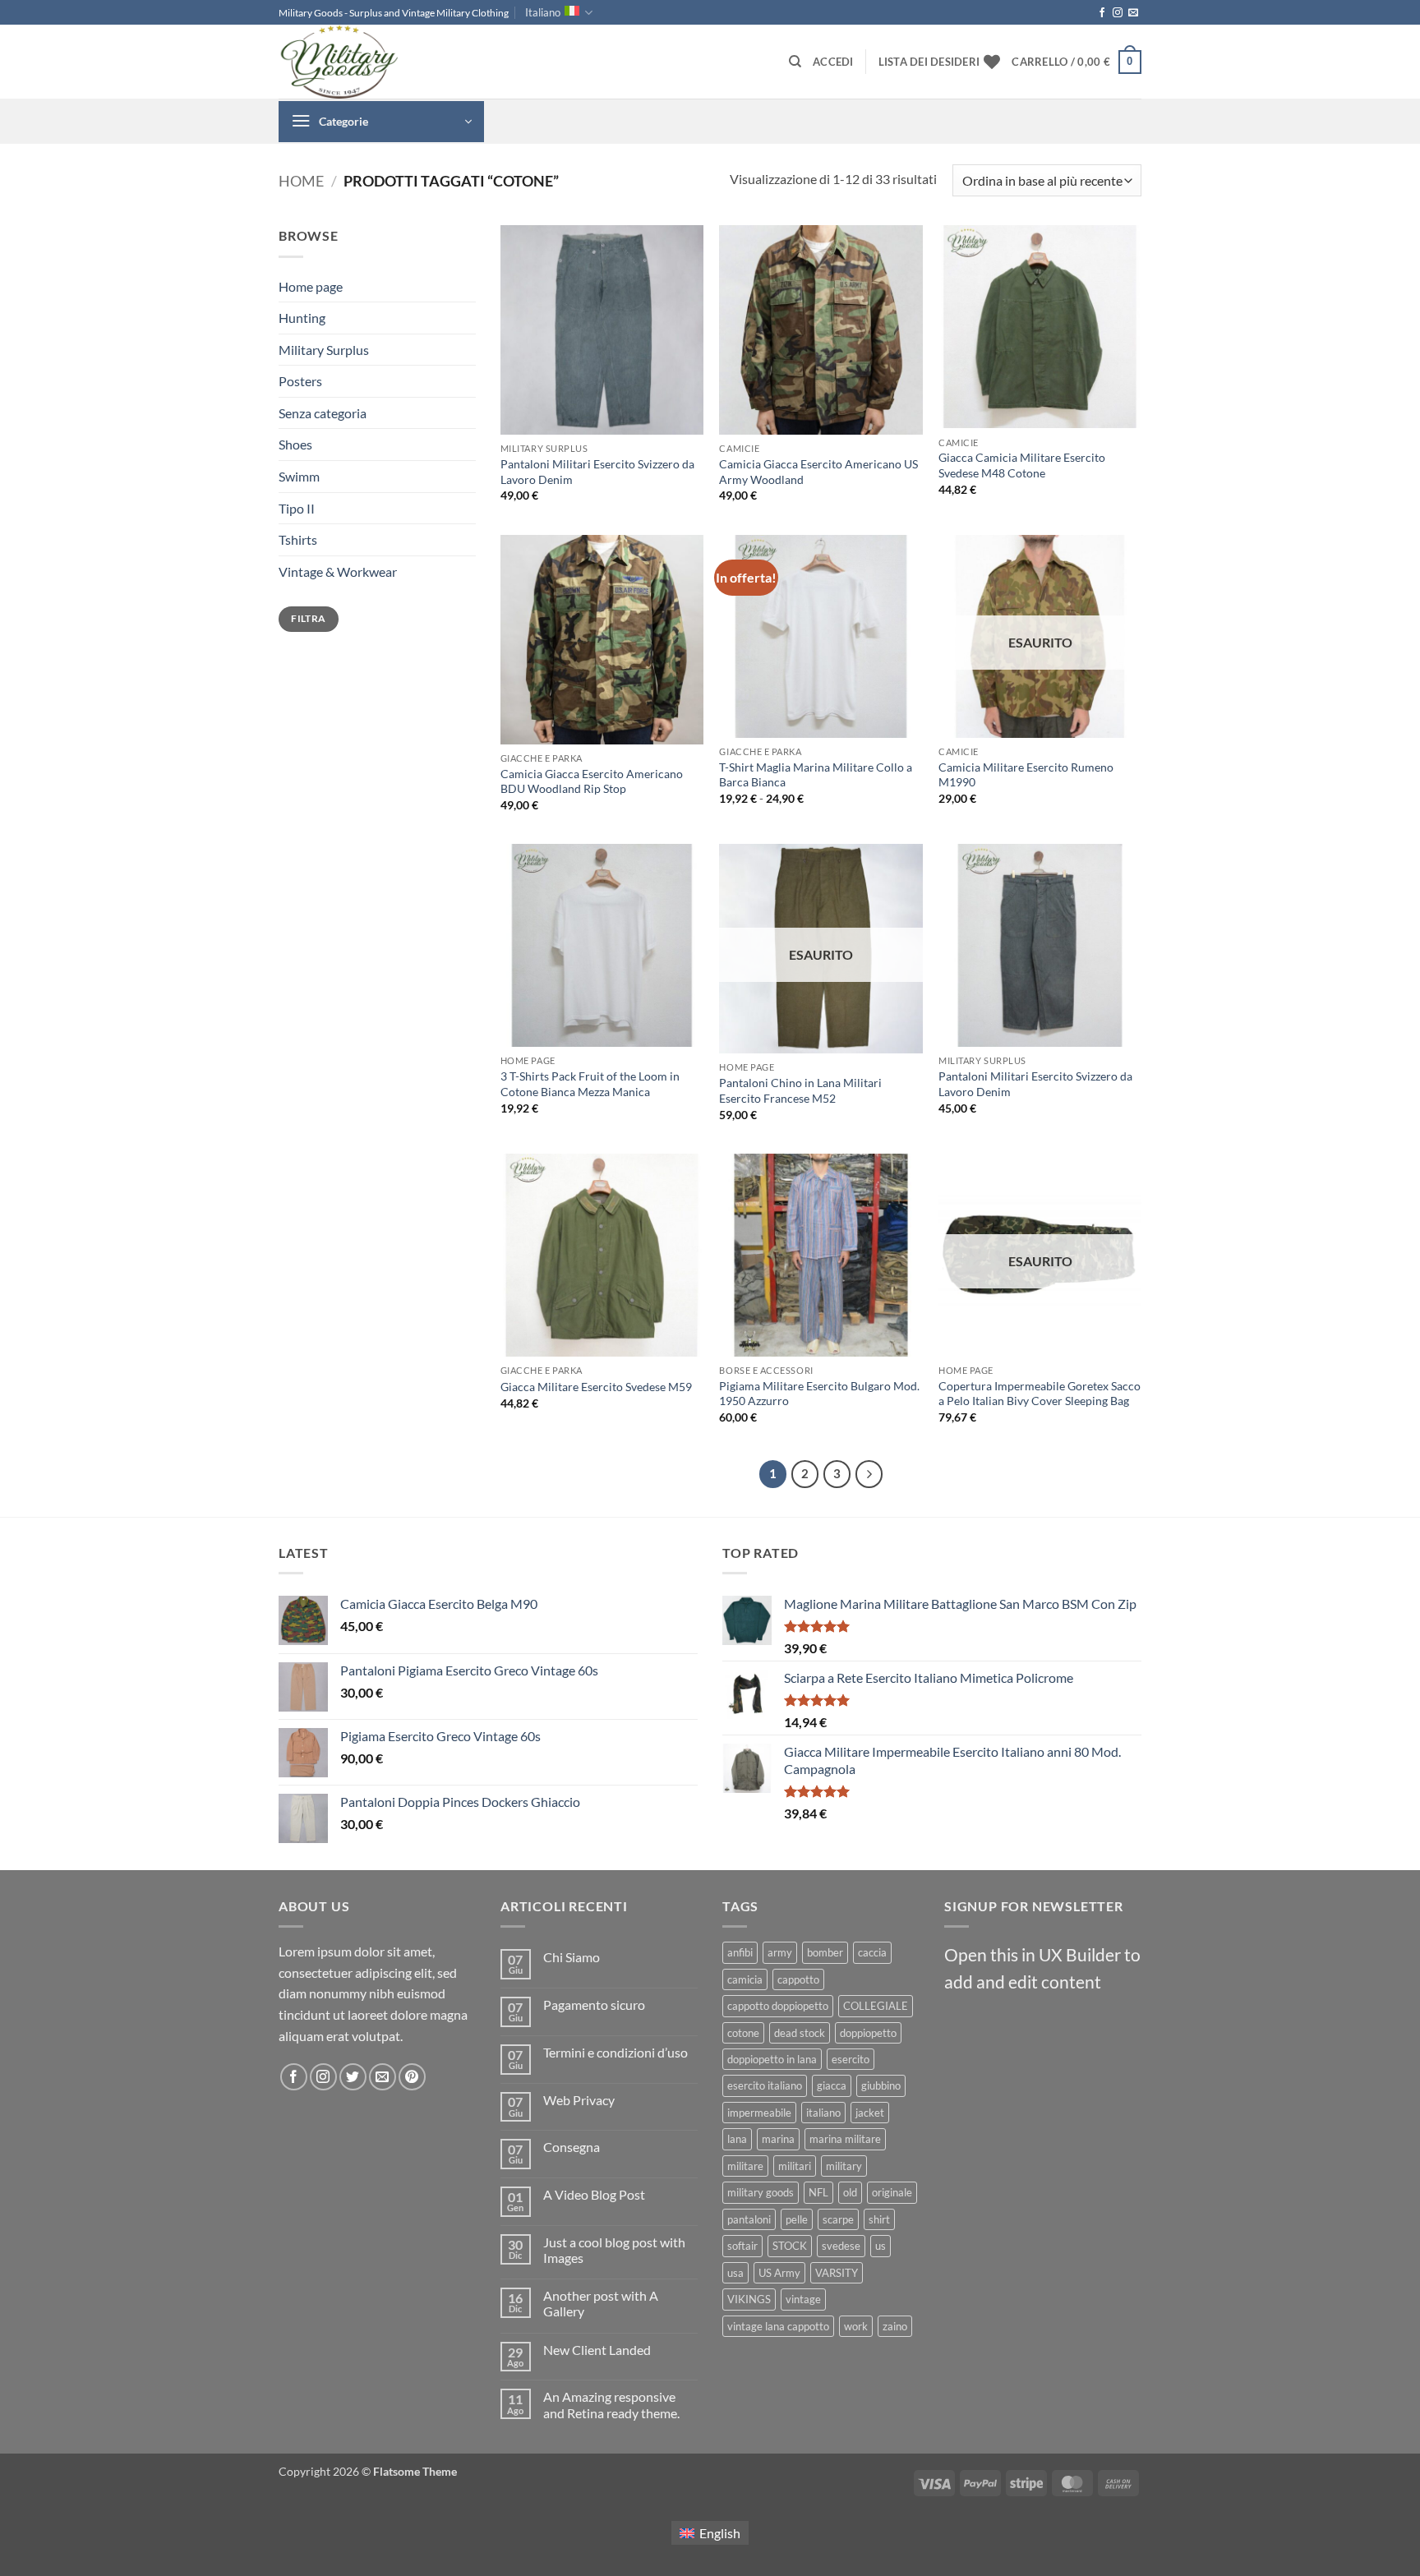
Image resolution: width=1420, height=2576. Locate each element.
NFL (818, 2192)
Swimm (299, 476)
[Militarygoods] (361, 62)
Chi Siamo (572, 1957)
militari (795, 2166)
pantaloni (749, 2219)
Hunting (302, 318)
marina (778, 2139)
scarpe (838, 2219)
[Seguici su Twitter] (353, 2077)
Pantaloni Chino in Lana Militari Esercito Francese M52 (800, 1090)
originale (892, 2192)
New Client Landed (597, 2350)
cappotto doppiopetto (778, 2006)
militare (745, 2166)
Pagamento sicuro (594, 2005)
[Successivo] (869, 1474)
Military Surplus (324, 350)
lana (737, 2139)
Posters (300, 381)
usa (735, 2273)
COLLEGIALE (876, 2006)
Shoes (295, 444)
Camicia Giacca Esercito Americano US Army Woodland (818, 472)
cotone (743, 2033)
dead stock (800, 2033)
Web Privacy (579, 2100)
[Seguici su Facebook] (1102, 13)
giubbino (881, 2085)
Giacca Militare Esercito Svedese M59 (596, 1387)
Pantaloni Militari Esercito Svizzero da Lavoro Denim (597, 472)
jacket (870, 2113)
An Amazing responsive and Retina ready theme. (611, 2404)
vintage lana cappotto (778, 2326)
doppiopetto (868, 2033)
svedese (841, 2246)
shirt (879, 2219)
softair (742, 2246)
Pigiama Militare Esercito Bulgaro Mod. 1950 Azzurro (819, 1394)
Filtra (308, 618)
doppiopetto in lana (772, 2059)
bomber (825, 1952)
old (850, 2192)
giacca (832, 2085)
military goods (761, 2192)
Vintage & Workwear (338, 571)
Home (301, 181)
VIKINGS (749, 2299)
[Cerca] (795, 62)
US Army (779, 2273)
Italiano (543, 12)
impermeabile (759, 2113)
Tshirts (298, 539)
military (844, 2166)
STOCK (790, 2246)
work (856, 2326)
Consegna (572, 2147)
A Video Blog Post (594, 2194)
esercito (851, 2059)
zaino (895, 2326)
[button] (833, 62)
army (780, 1952)
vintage (803, 2299)
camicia (745, 1979)
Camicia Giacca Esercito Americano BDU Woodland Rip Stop (592, 781)
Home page (311, 286)
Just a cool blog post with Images (614, 2250)
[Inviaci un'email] (1133, 13)
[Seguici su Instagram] (1118, 13)
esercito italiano (765, 2085)
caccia (872, 1952)
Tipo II (297, 508)
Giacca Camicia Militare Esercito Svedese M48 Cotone (1022, 465)
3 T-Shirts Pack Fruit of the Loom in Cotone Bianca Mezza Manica (590, 1084)
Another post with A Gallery (601, 2303)
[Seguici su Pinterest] (412, 2077)
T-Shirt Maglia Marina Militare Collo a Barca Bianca (816, 775)
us (881, 2246)
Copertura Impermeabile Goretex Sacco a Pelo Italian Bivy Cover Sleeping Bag (1040, 1394)
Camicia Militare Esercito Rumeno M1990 (1026, 775)
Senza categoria (323, 413)
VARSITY (837, 2273)
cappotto (798, 1979)
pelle (797, 2219)
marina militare (845, 2139)
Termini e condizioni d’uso (615, 2052)
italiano (823, 2113)
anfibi (740, 1952)
